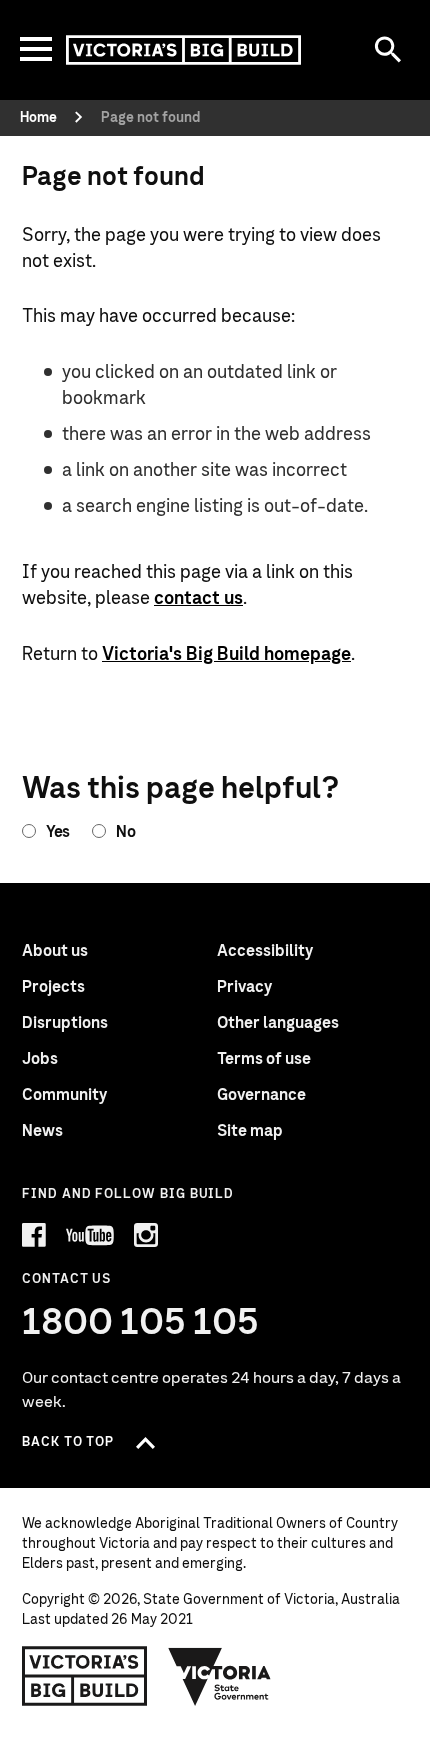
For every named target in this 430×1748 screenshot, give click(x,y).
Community (64, 1095)
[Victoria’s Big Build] (183, 50)
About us (55, 951)
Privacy (244, 987)
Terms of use (264, 1059)
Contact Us (66, 1279)
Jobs (40, 1059)
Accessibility (265, 951)
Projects (53, 987)
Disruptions (65, 1023)
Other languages (278, 1023)
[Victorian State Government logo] (220, 1676)
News (42, 1131)
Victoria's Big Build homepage (226, 655)
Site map (250, 1131)
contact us (198, 599)
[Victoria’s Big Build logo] (84, 1676)
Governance (261, 1095)
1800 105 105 (140, 1323)
